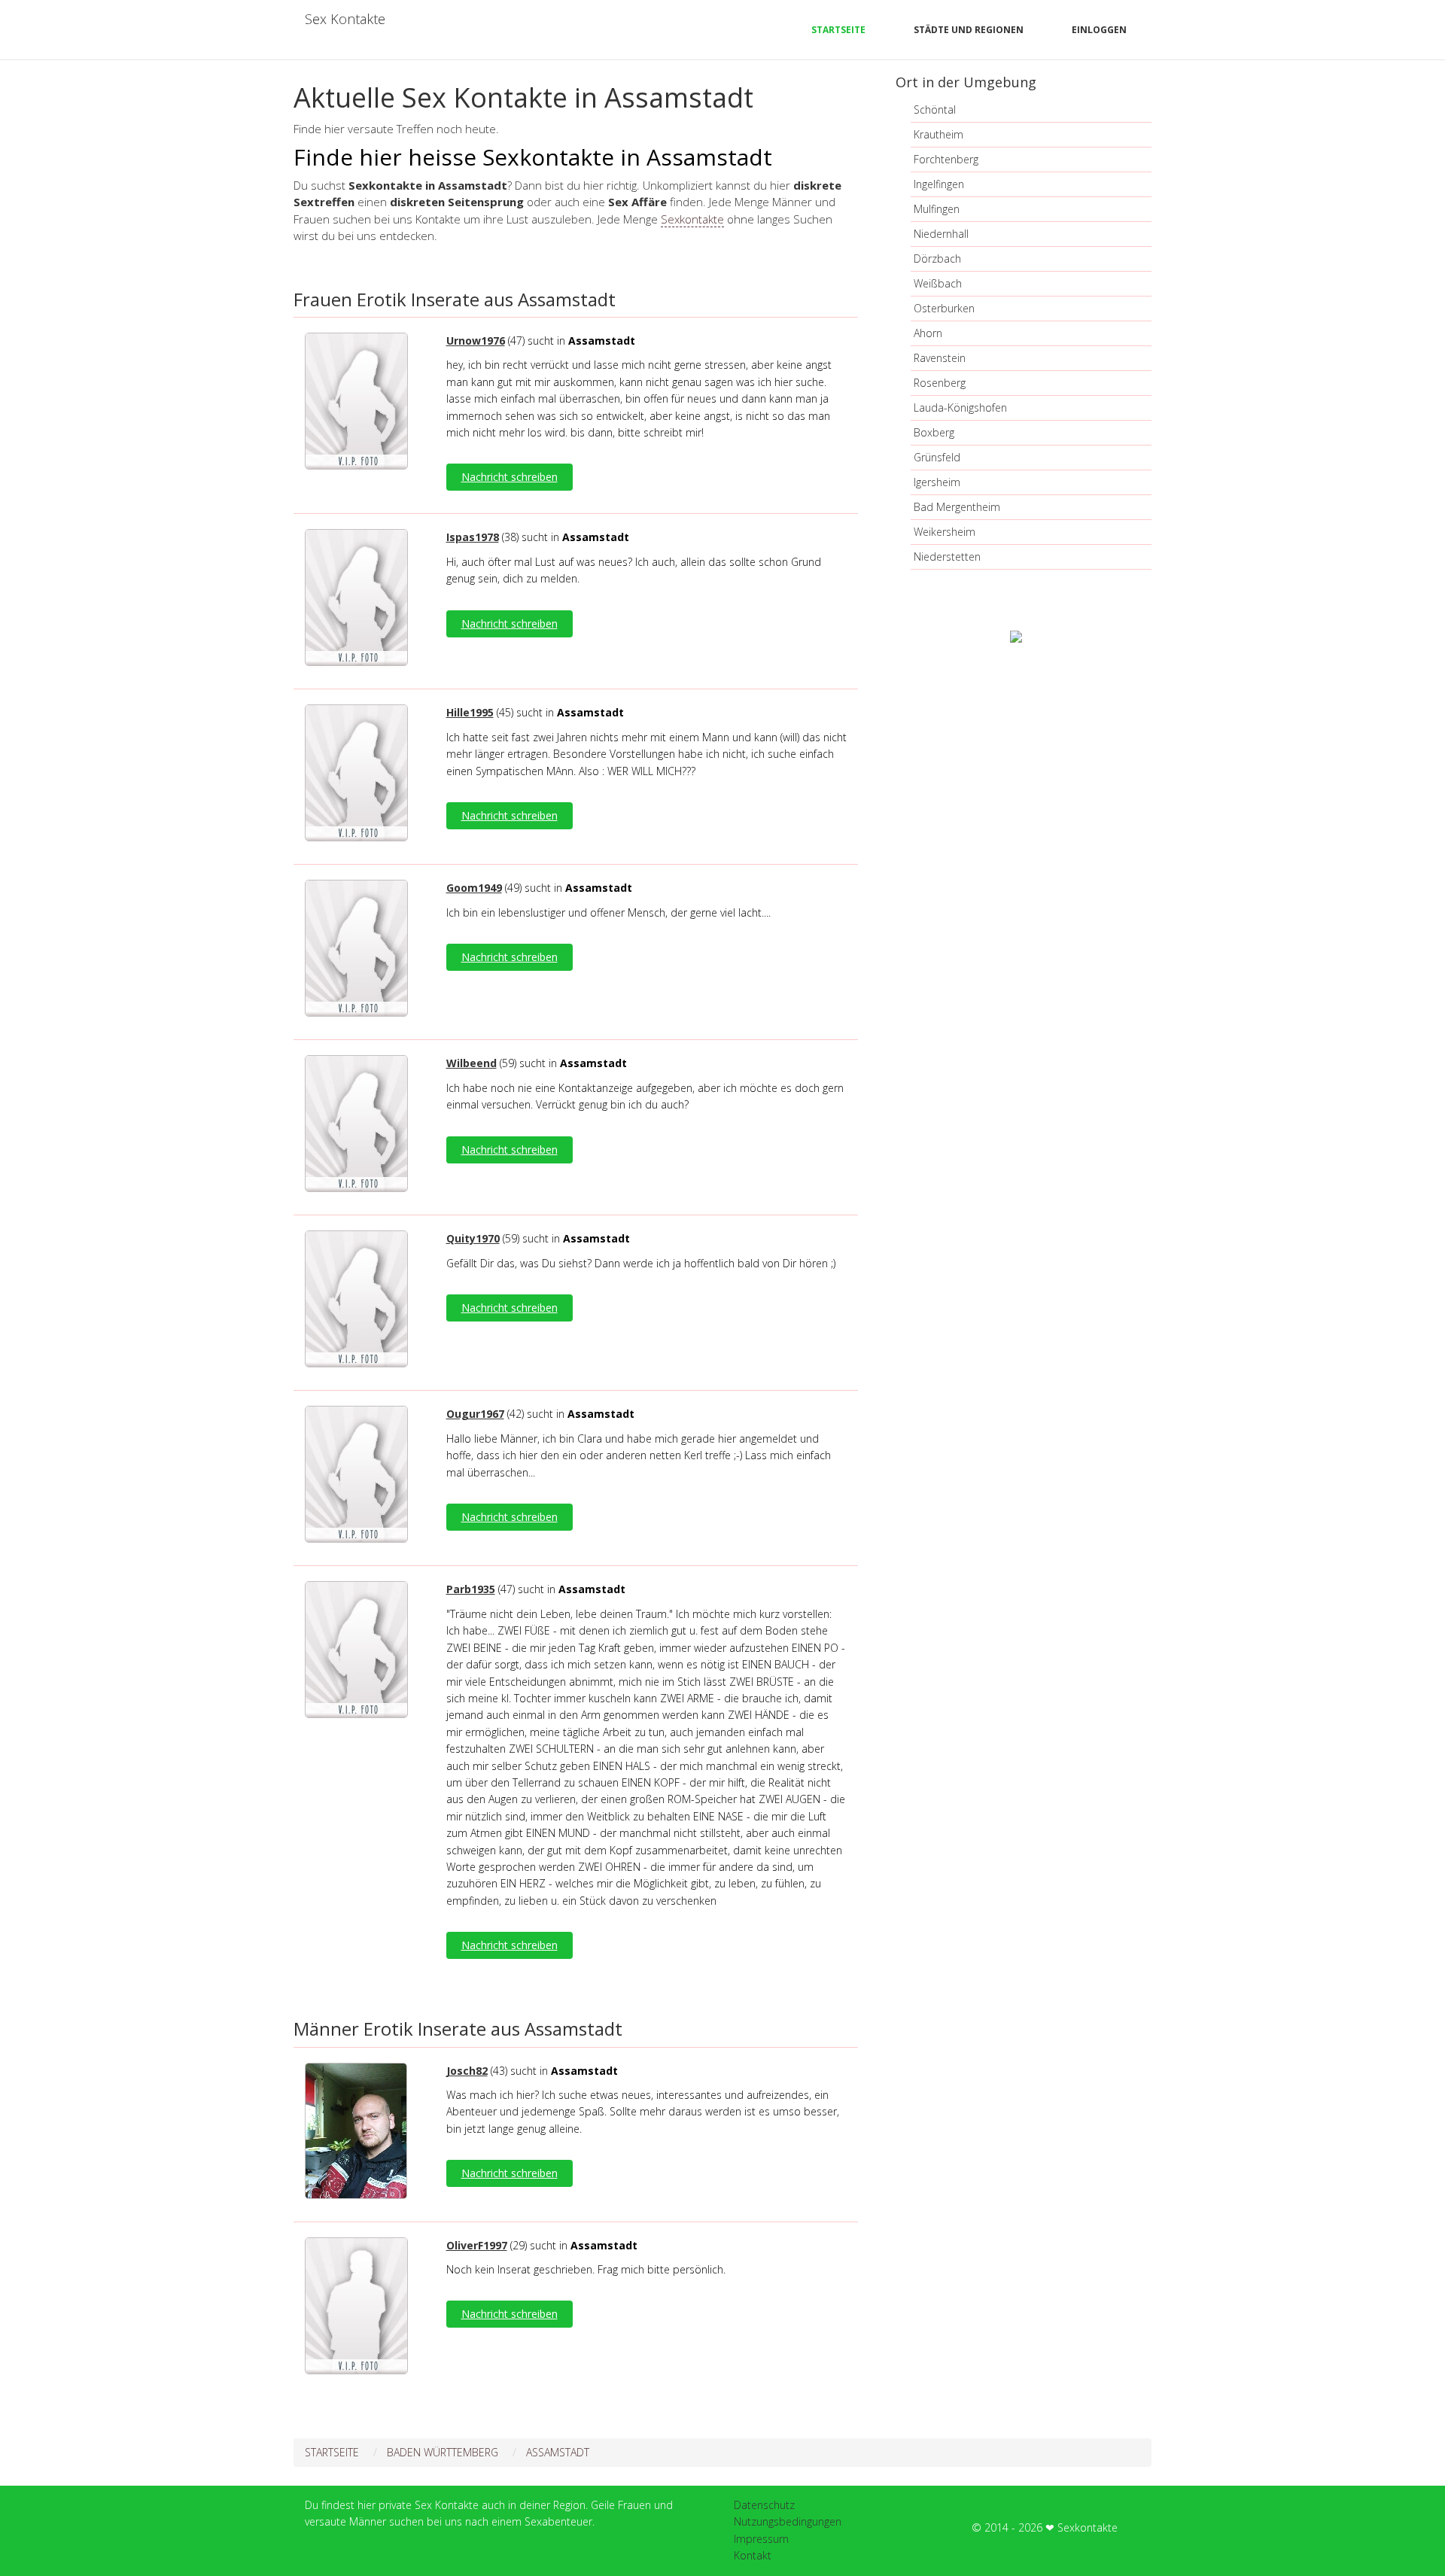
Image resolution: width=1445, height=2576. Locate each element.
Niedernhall (941, 234)
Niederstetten (947, 557)
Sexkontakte (692, 219)
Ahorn (928, 333)
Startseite (838, 30)
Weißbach (938, 283)
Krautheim (938, 134)
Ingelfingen (939, 184)
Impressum (761, 2539)
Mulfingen (937, 209)
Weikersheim (945, 532)
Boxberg (934, 432)
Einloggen (1099, 30)
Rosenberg (940, 383)
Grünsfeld (937, 457)
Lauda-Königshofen (960, 408)
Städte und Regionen (969, 30)
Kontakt (753, 2555)
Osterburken (944, 308)
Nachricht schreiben (510, 477)
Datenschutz (764, 2505)
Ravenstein (940, 358)
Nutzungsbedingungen (788, 2521)
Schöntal (935, 109)
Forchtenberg (946, 159)
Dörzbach (937, 259)
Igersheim (937, 482)
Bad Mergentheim (957, 507)
